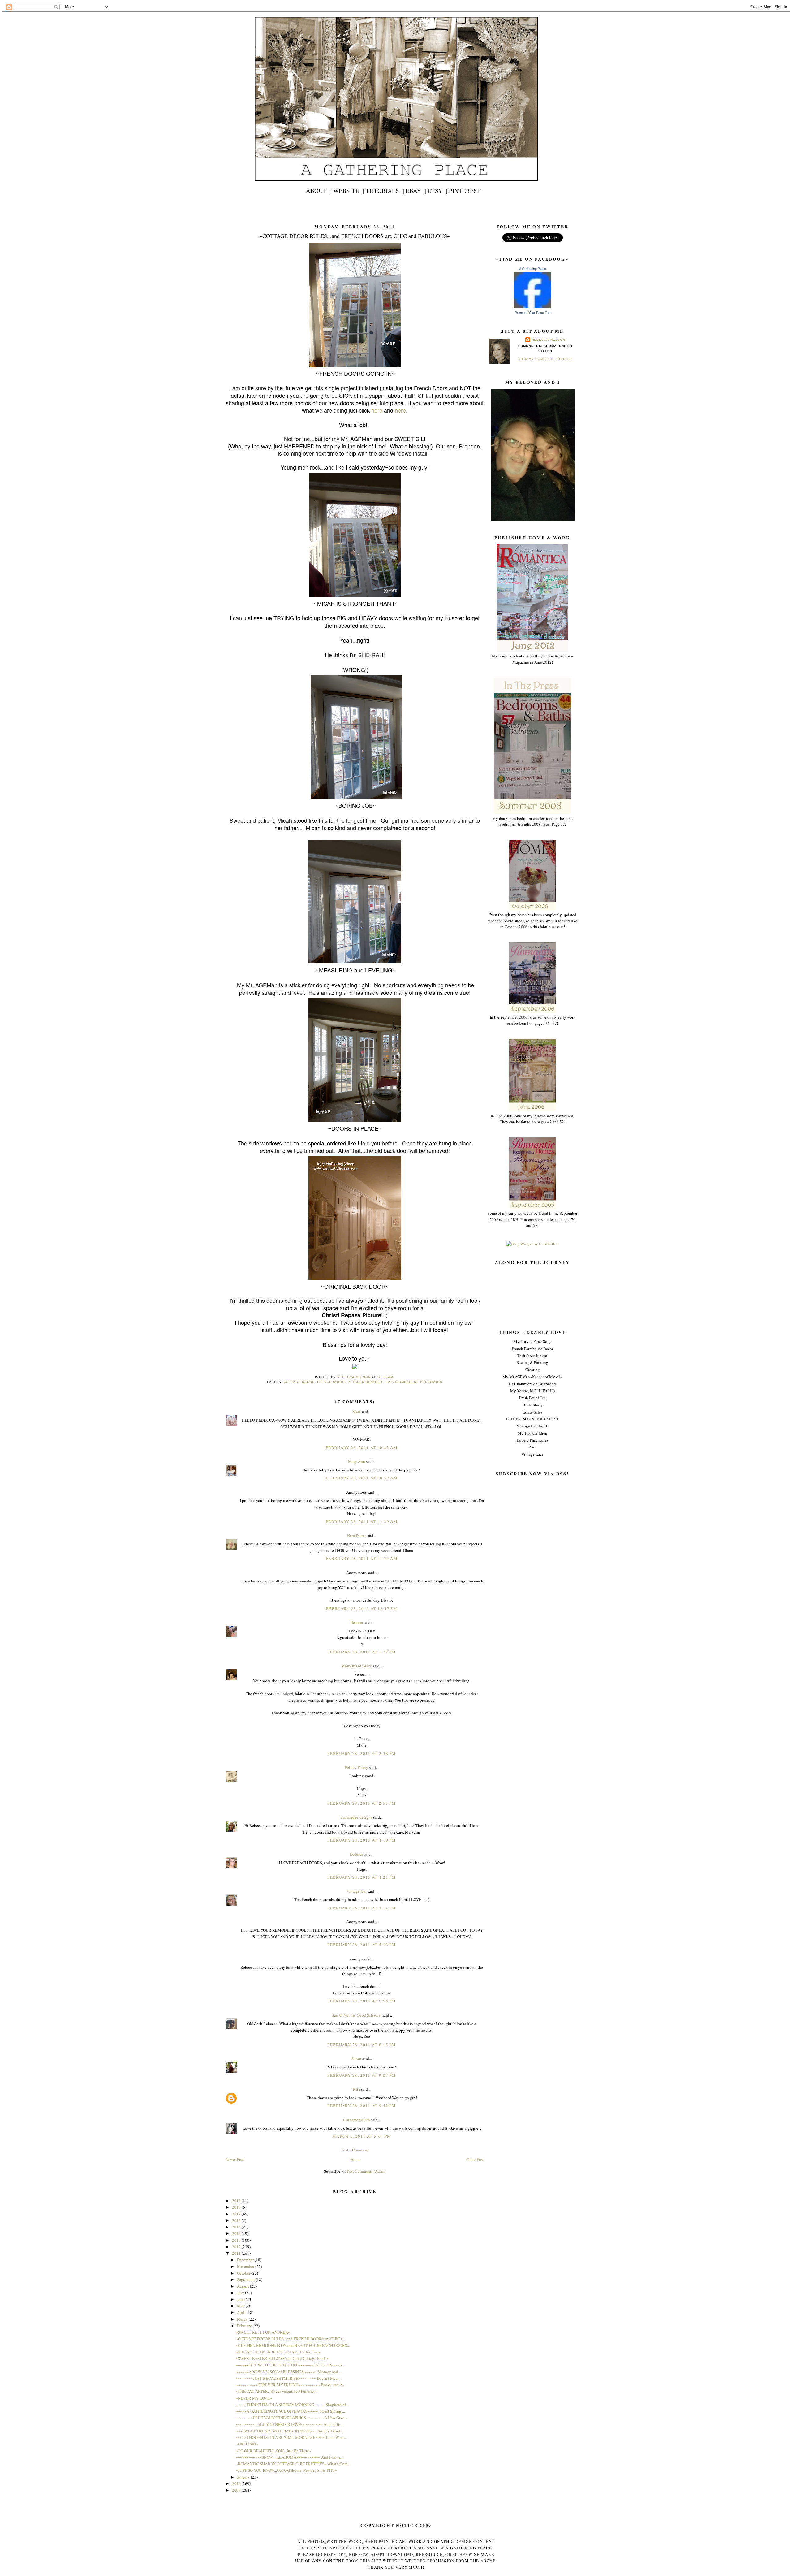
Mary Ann (357, 1461)
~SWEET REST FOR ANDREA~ (263, 2332)
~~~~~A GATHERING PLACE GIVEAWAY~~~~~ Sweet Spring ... (290, 2411)
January (244, 2477)
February (245, 2326)
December (246, 2260)
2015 (237, 2227)
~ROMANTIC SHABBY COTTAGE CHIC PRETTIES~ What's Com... (293, 2464)
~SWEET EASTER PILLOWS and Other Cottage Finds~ (282, 2358)
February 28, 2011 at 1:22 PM (362, 1652)
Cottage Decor (299, 1382)
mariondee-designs (356, 1817)
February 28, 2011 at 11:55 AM (362, 1558)
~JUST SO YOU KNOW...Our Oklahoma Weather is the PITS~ (286, 2470)
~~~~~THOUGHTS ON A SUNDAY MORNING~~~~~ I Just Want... (291, 2437)
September (246, 2279)
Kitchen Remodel (366, 1382)
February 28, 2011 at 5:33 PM (362, 1945)
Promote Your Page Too (533, 313)
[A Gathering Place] (532, 306)
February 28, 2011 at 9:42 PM (362, 2106)
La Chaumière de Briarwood (414, 1382)
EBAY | (416, 190)
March (243, 2319)
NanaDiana (356, 1535)
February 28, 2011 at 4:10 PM (362, 1840)
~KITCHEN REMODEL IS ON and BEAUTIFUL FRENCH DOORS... (293, 2345)
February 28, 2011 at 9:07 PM (362, 2075)
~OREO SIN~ (247, 2444)
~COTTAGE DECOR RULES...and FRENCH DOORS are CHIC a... (291, 2339)
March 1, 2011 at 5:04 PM (362, 2136)
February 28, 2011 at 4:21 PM (362, 1877)
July (241, 2293)
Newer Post (235, 2159)
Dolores (356, 1854)
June (241, 2299)
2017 (237, 2214)
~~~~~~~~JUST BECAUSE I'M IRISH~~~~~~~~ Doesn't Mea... (288, 2378)
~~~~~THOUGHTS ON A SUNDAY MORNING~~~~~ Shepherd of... (292, 2405)
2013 (237, 2240)
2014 (237, 2233)
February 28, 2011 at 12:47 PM (362, 1608)
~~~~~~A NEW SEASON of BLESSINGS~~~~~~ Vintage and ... (289, 2372)
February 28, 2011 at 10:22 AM (362, 1448)
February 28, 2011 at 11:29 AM (362, 1522)
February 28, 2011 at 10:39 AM (362, 1478)
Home (355, 2159)
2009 (237, 2490)
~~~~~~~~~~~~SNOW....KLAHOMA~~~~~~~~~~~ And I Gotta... (290, 2457)
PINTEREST (465, 190)
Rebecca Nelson (548, 340)
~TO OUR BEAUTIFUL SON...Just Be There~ (273, 2451)
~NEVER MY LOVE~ (254, 2398)
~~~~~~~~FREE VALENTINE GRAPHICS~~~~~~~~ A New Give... (291, 2418)
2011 (237, 2253)
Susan (356, 2059)
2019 (237, 2201)
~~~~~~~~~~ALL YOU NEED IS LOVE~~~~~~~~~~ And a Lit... (289, 2424)
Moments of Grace (357, 1666)
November (246, 2266)
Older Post (475, 2159)
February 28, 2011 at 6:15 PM (362, 2045)
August (243, 2286)
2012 (237, 2247)
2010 (237, 2483)
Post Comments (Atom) (366, 2171)
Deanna (357, 1622)
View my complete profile (545, 359)
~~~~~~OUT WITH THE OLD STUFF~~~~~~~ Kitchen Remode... (291, 2365)
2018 (237, 2207)
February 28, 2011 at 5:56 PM (362, 2001)
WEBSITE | (349, 190)
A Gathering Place (533, 269)
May (241, 2306)
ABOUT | (319, 190)
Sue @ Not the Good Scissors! (357, 2015)
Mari (356, 1412)
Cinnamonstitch (357, 2120)
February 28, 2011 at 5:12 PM (362, 1908)
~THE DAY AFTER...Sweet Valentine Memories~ (277, 2391)
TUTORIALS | (385, 190)
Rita (357, 2089)
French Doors (331, 1382)
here (377, 410)
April (242, 2312)
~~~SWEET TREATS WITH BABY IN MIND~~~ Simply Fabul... (289, 2431)
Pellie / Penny (357, 1767)
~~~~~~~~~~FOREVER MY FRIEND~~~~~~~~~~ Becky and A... (291, 2385)
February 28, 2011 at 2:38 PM (362, 1753)
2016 (237, 2220)
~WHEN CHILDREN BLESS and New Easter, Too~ (278, 2352)
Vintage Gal (357, 1891)
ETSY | (437, 190)
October (244, 2273)
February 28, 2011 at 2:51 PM (362, 1803)
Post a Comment (355, 2150)
